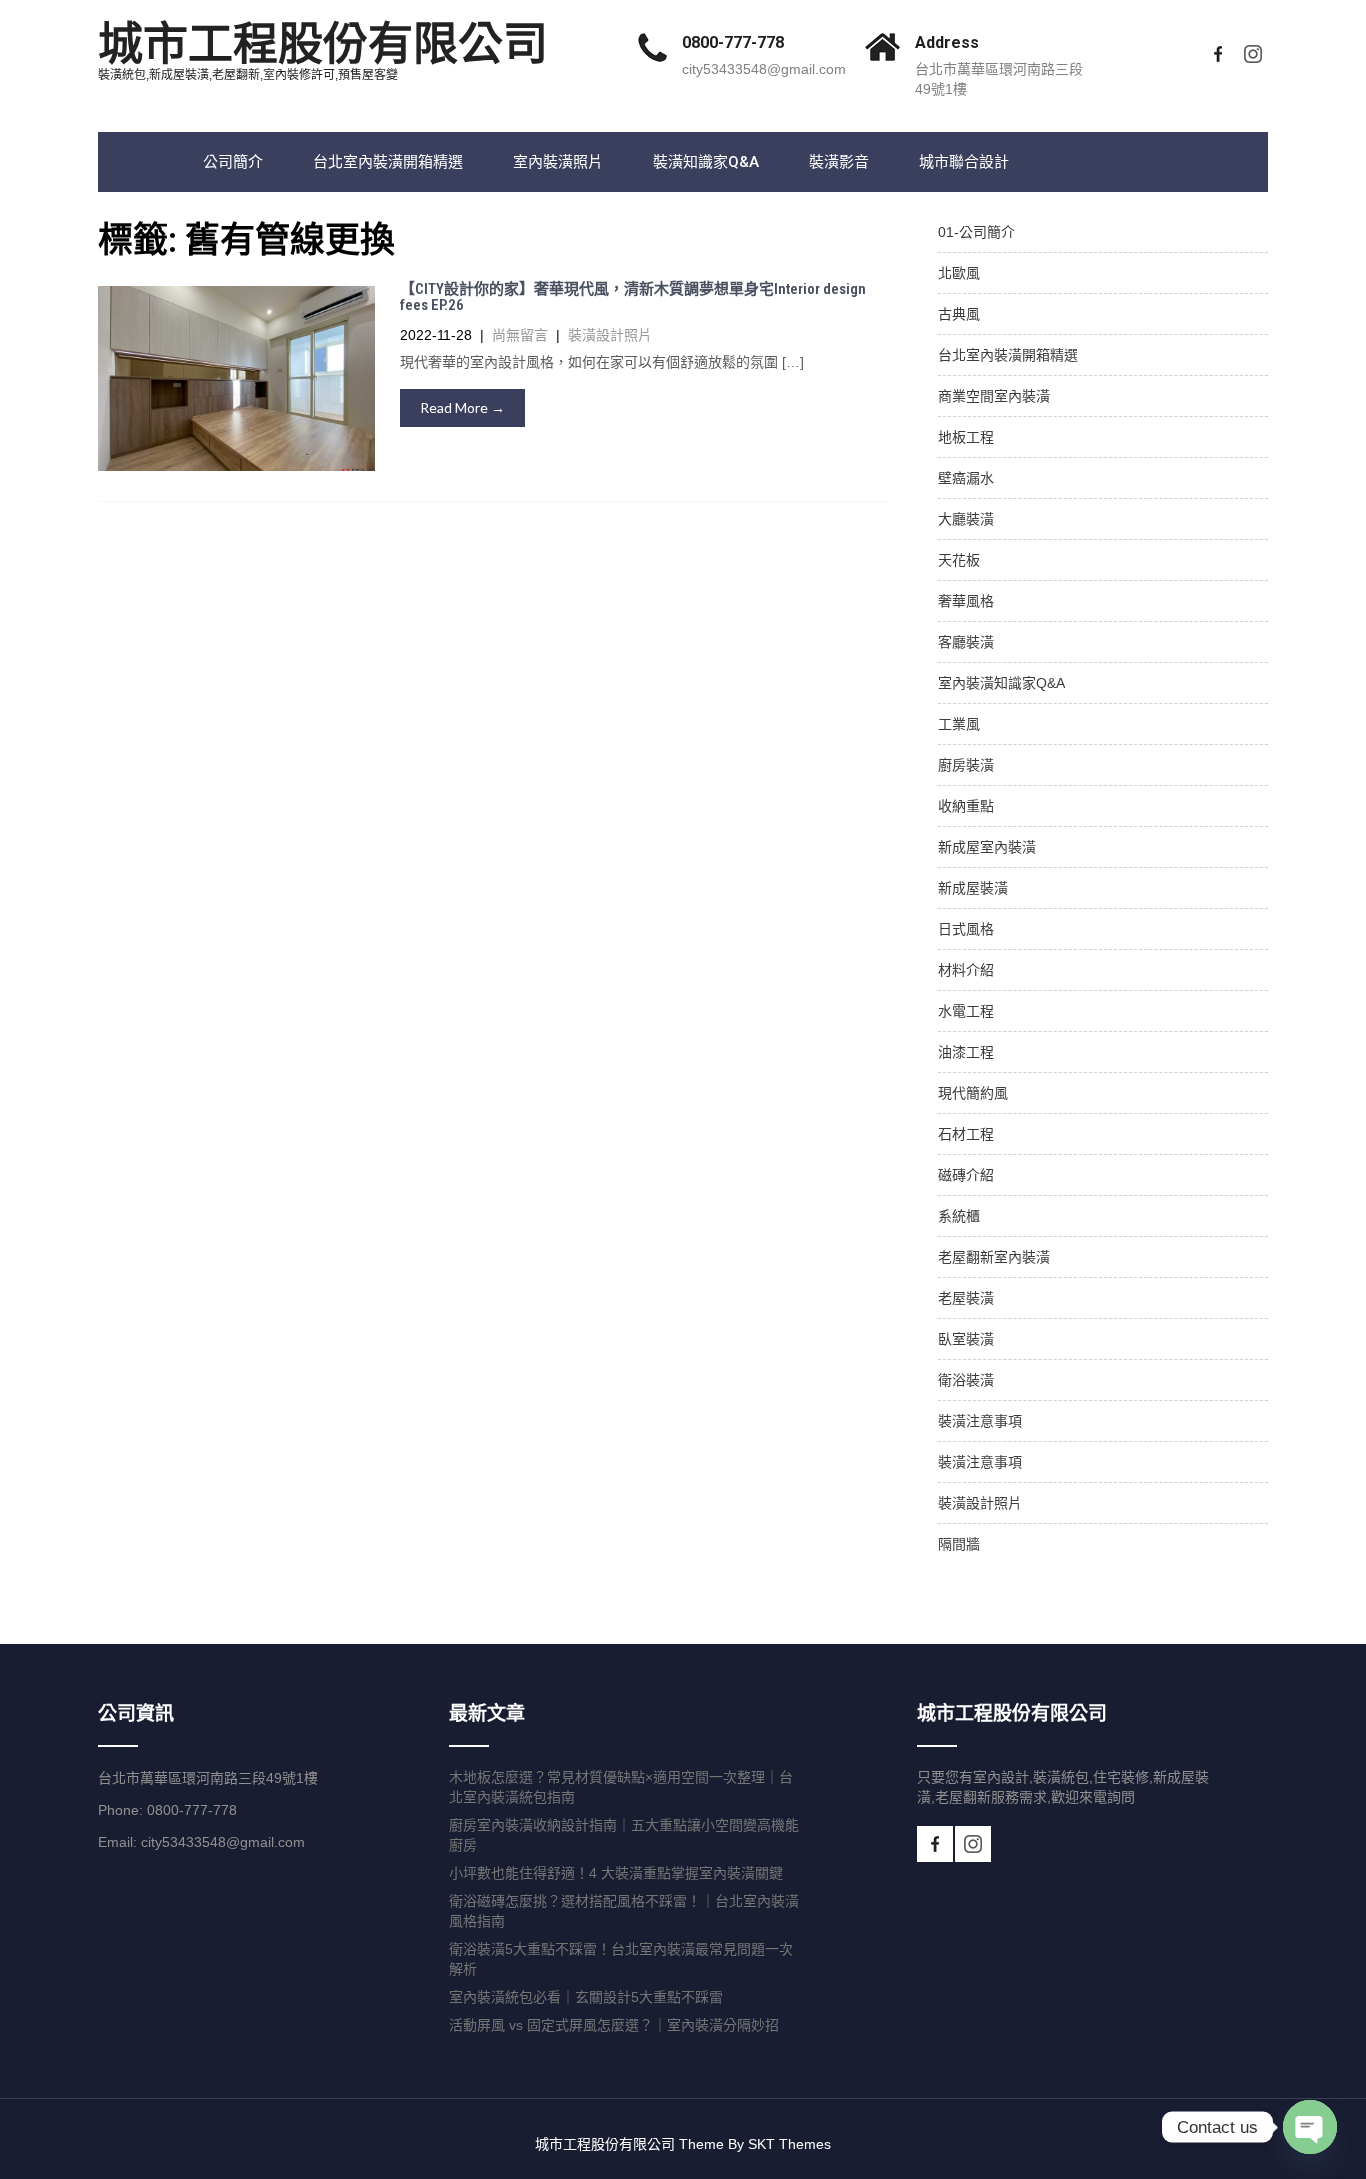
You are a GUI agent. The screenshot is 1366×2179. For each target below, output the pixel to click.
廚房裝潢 (966, 765)
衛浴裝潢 (966, 1380)
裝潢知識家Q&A (706, 162)
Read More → (462, 407)
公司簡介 (233, 162)
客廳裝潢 (966, 642)
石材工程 (966, 1134)
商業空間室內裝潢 (994, 396)
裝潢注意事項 (980, 1421)
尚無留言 (520, 335)
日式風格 (966, 929)
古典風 (959, 314)
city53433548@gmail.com (764, 69)
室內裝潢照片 (558, 162)
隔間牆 (959, 1544)
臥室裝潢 (966, 1339)
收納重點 (966, 806)
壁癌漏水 (966, 478)
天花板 (959, 560)
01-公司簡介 (976, 232)
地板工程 (966, 437)
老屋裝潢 (966, 1298)
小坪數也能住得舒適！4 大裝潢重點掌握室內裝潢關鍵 (616, 1873)
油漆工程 (966, 1052)
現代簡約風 (973, 1093)
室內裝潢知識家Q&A (1001, 683)
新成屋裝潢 (973, 888)
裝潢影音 (839, 162)
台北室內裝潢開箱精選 (388, 162)
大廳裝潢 (966, 519)
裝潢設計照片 (610, 335)
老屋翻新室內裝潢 (994, 1257)
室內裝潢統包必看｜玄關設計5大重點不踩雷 (586, 1997)
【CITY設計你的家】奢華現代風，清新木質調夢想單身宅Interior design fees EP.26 (633, 297)
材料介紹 (966, 970)
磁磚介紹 (966, 1175)
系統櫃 (959, 1216)
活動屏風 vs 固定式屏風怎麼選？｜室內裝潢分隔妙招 (614, 2025)
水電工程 (966, 1011)
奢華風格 (966, 601)
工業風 (959, 724)
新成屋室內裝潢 (987, 847)
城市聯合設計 (964, 162)
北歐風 (959, 273)
